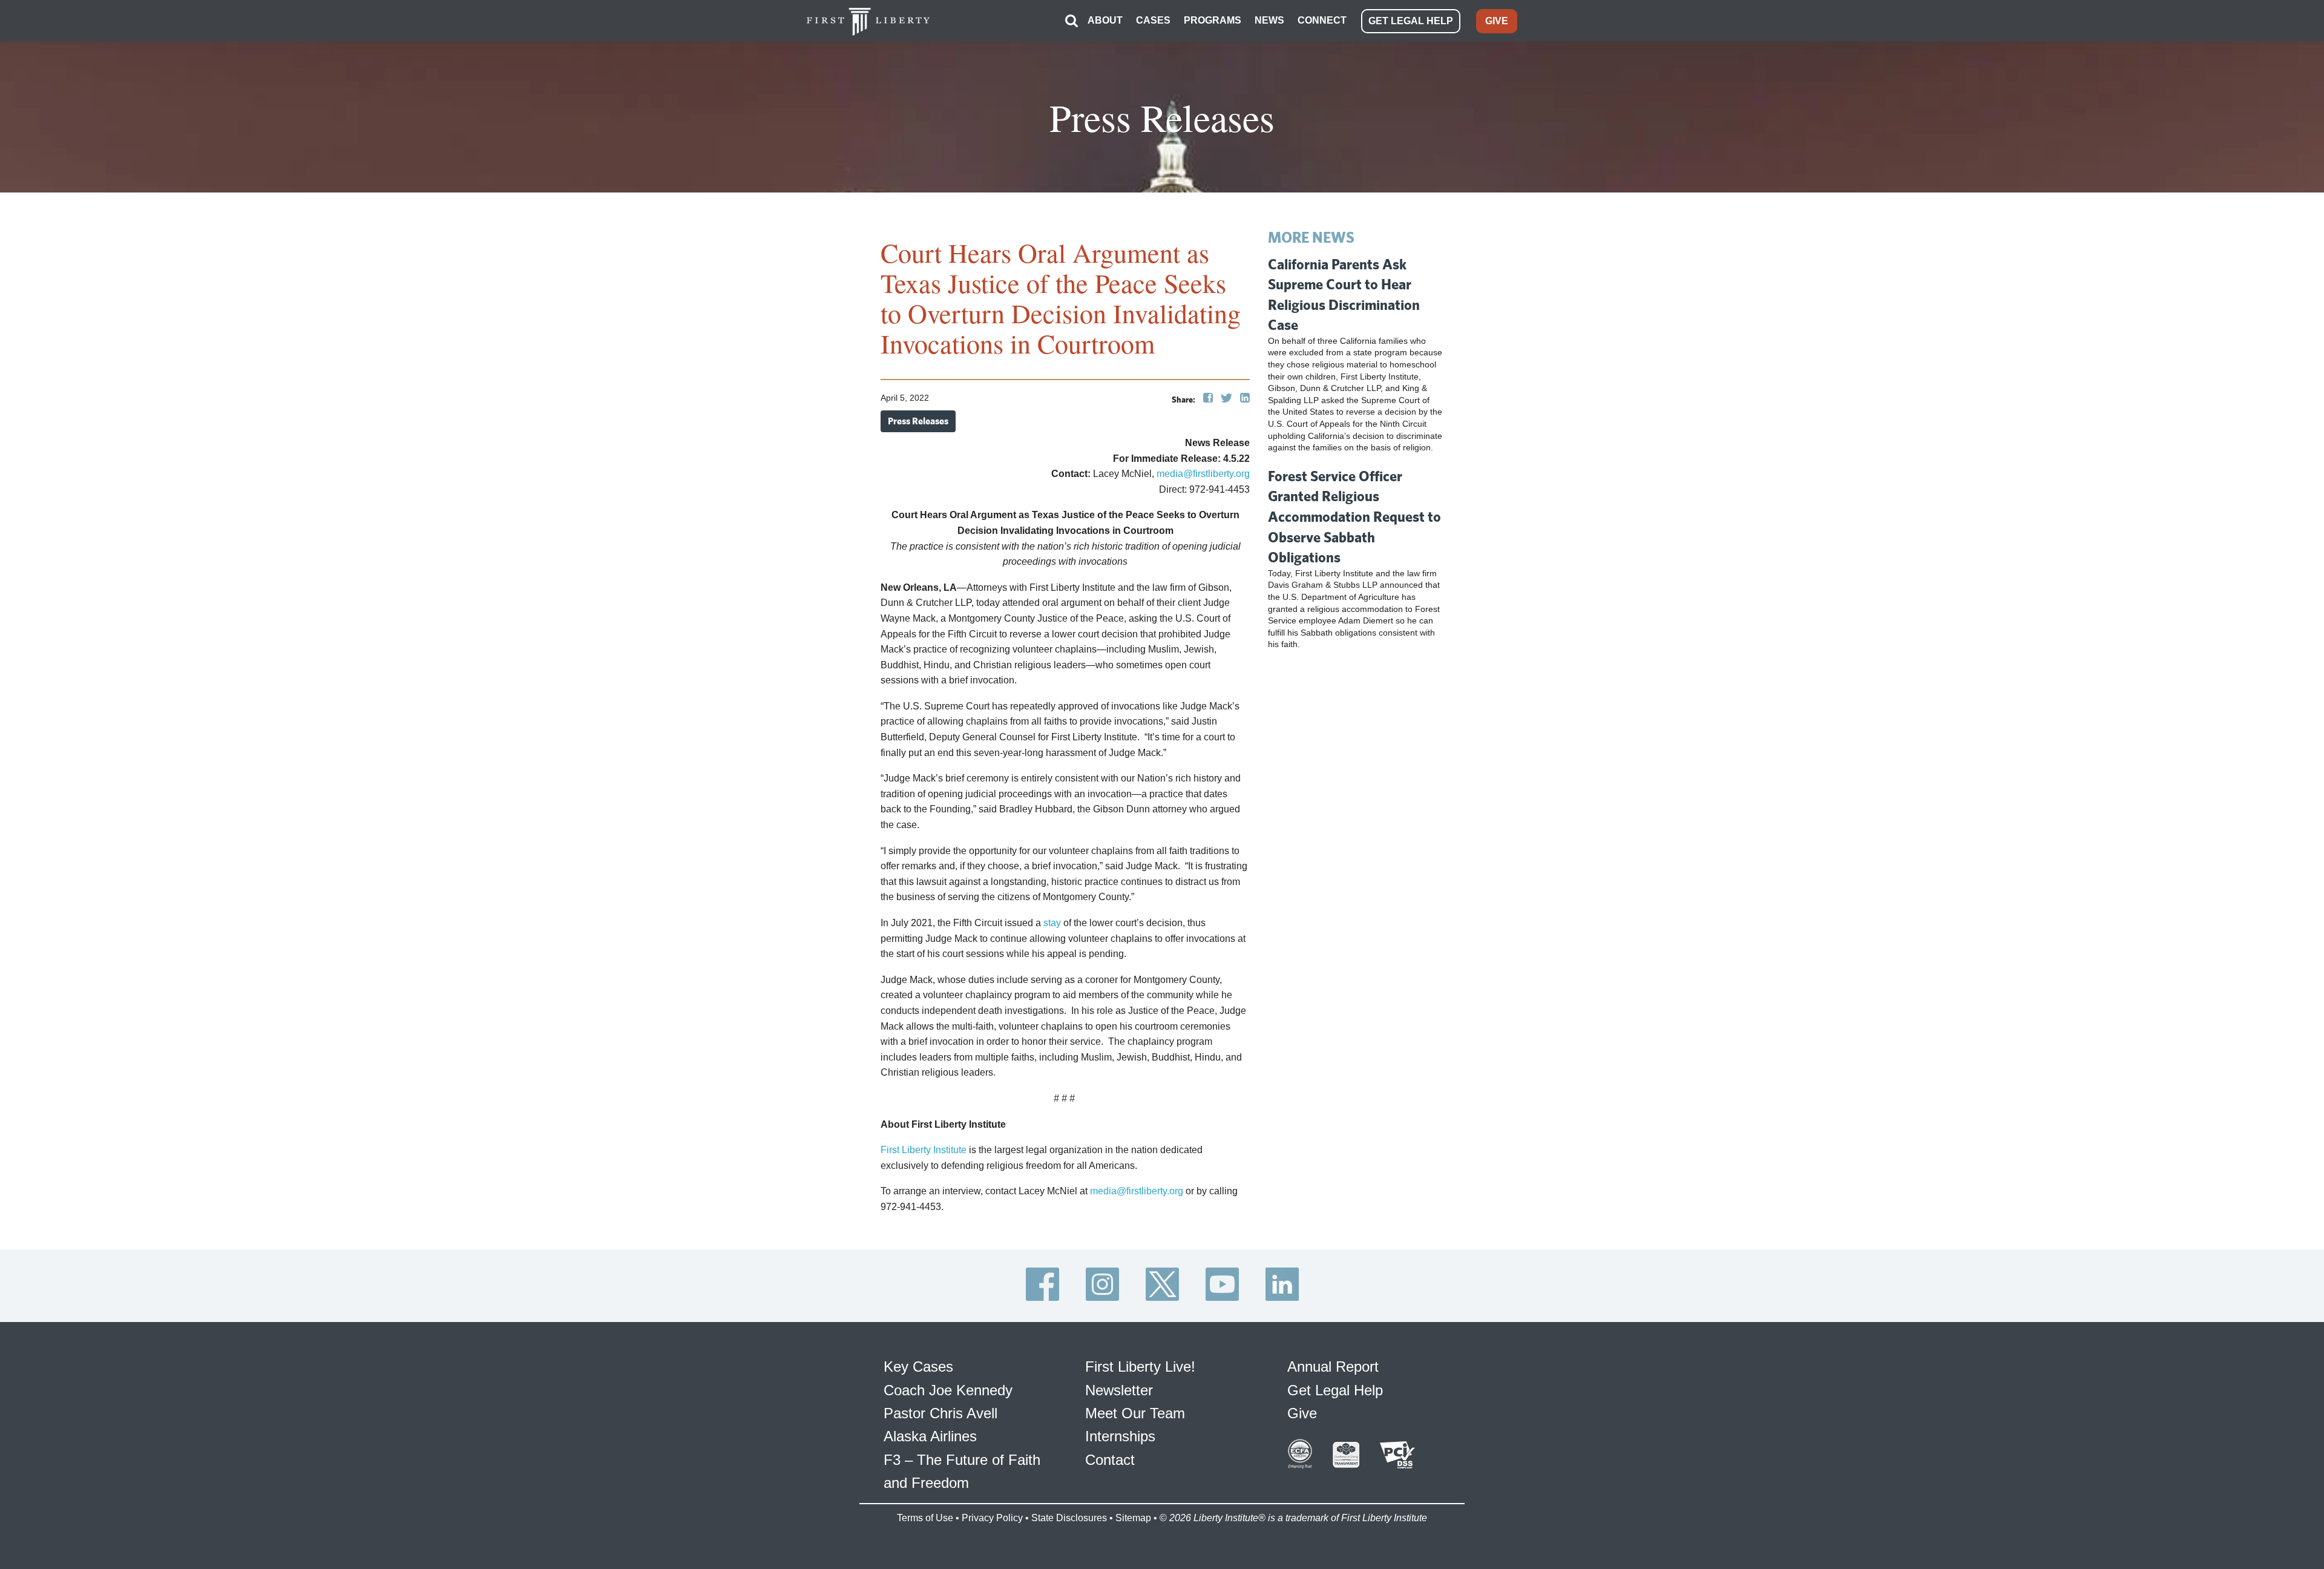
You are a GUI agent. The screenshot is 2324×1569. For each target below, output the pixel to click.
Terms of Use (925, 1518)
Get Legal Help (1335, 1390)
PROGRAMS (1213, 20)
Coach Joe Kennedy (948, 1390)
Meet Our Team (1135, 1413)
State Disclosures (1069, 1518)
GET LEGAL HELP (1411, 21)
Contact (1110, 1460)
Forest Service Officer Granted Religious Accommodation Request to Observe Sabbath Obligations (1354, 516)
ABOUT (1105, 20)
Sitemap (1133, 1518)
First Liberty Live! (1140, 1367)
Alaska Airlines (930, 1436)
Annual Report (1333, 1367)
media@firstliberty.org (1203, 474)
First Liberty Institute (924, 1150)
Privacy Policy (992, 1518)
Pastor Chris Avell (940, 1413)
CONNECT (1322, 20)
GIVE (1497, 21)
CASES (1153, 20)
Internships (1120, 1436)
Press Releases (918, 421)
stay (1052, 923)
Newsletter (1119, 1390)
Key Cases (918, 1367)
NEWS (1269, 20)
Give (1302, 1413)
